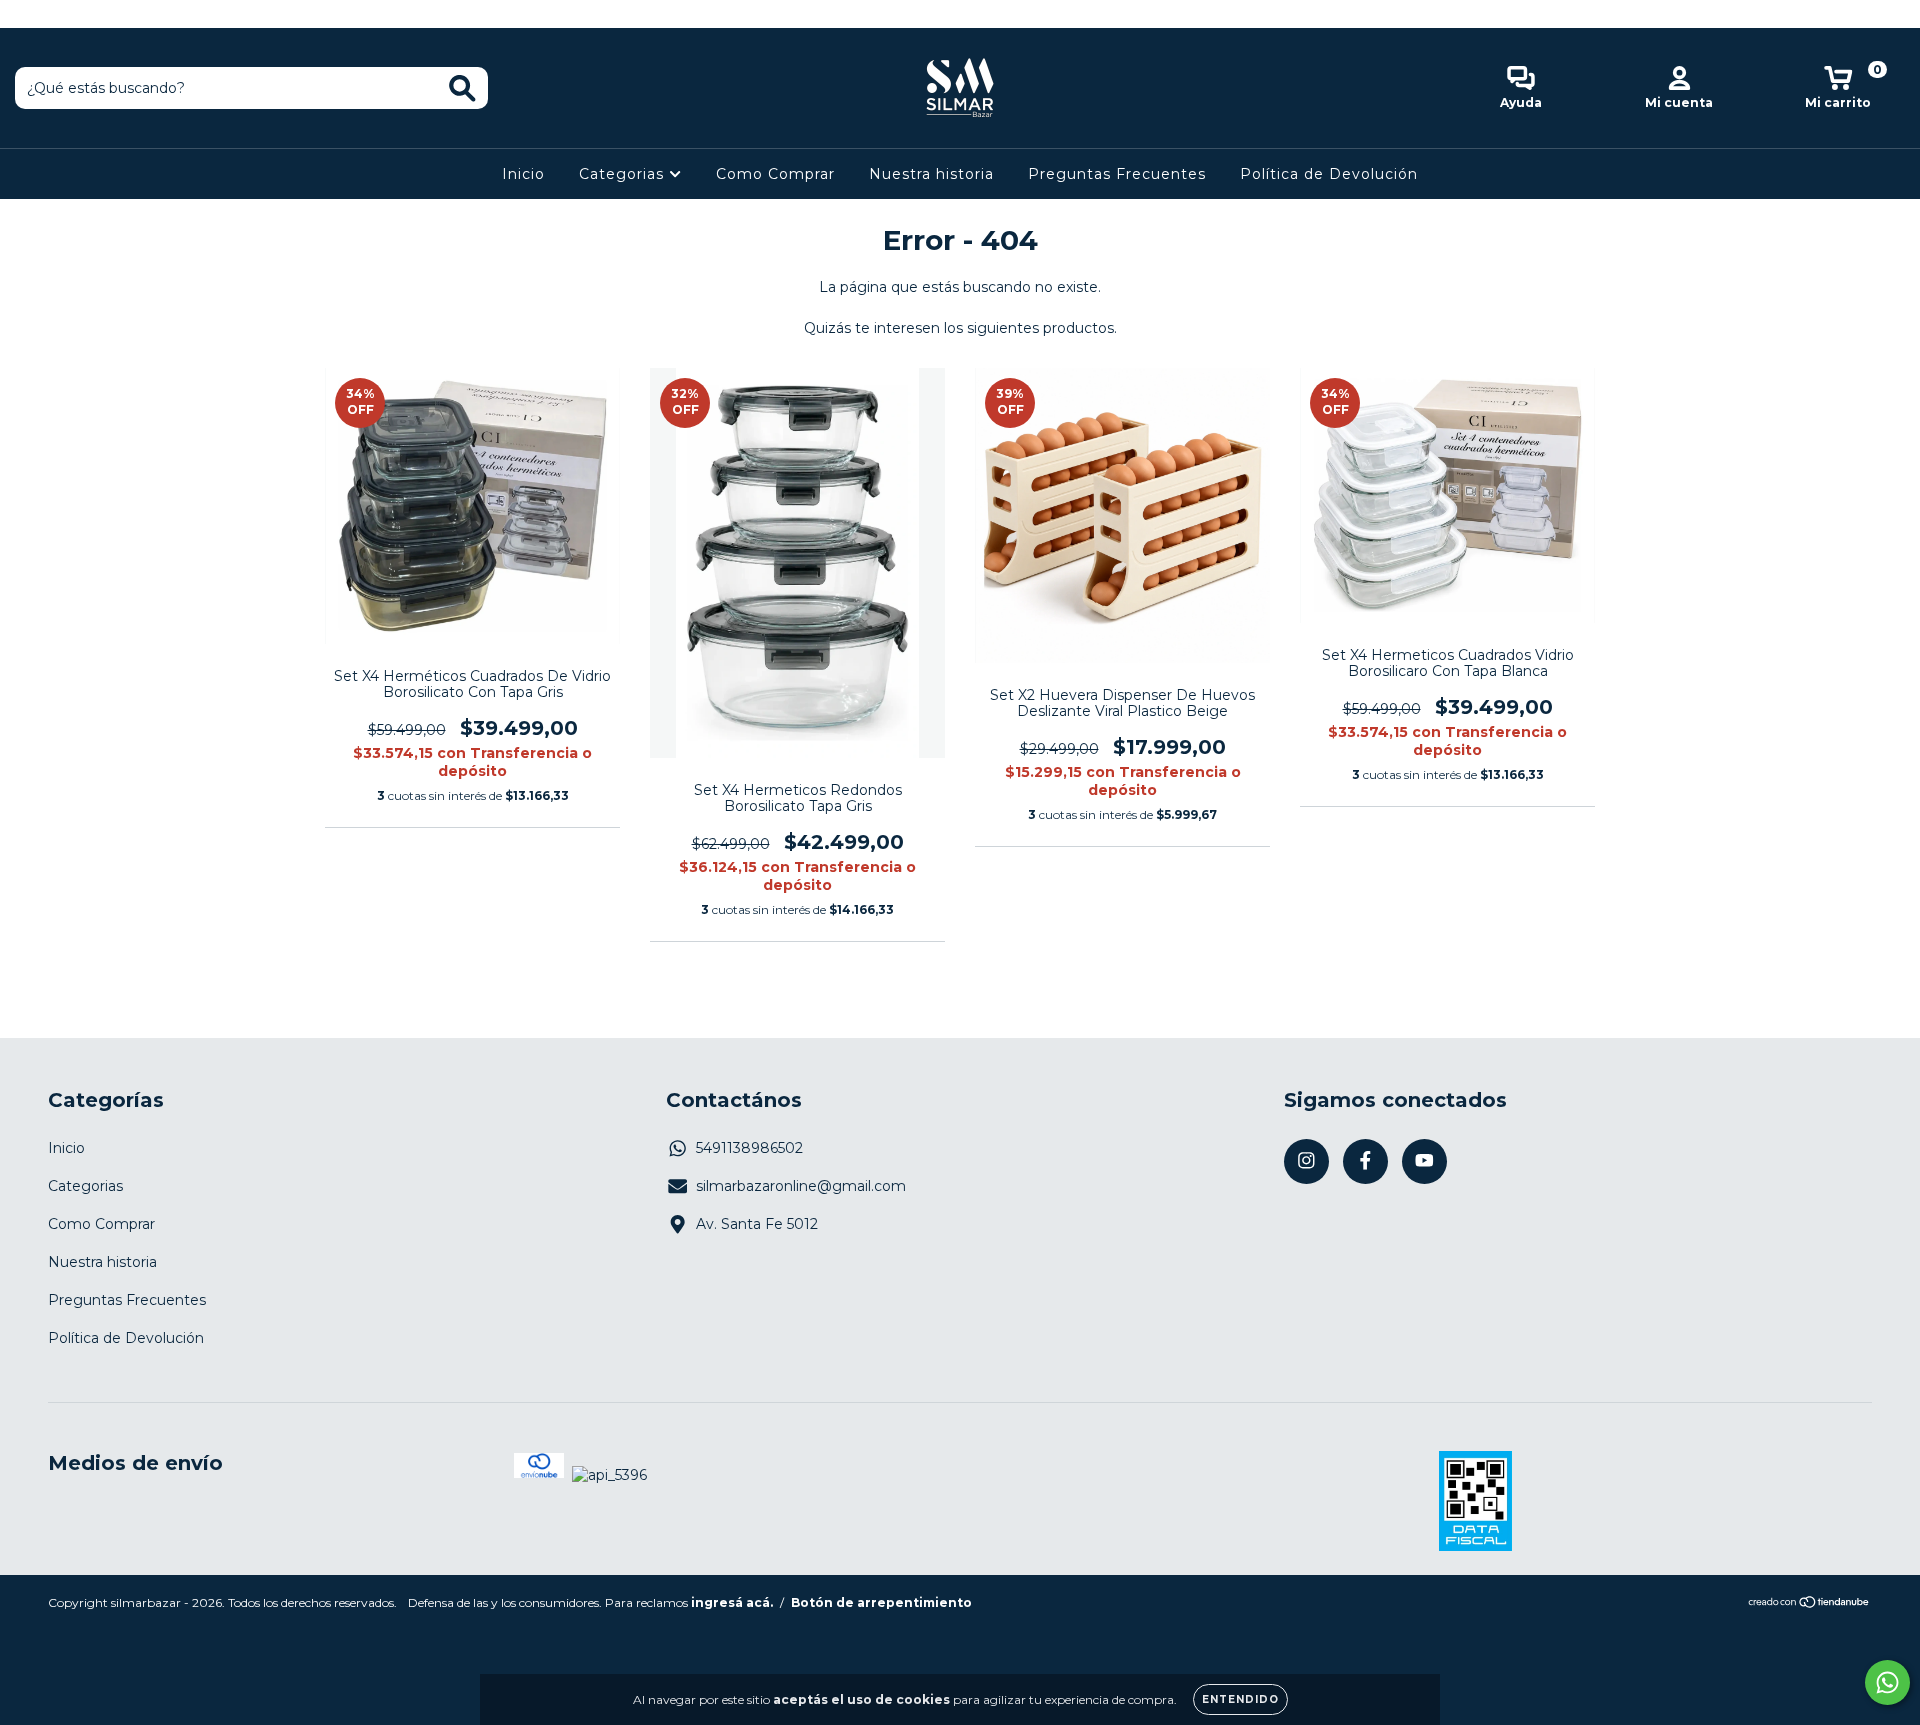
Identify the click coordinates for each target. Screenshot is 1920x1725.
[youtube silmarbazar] (89, 14)
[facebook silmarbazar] (60, 14)
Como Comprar (775, 174)
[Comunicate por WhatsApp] (1887, 1682)
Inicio (523, 174)
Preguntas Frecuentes (1117, 174)
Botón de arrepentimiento (881, 1602)
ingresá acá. (732, 1602)
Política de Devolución (1329, 174)
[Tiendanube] (1809, 1603)
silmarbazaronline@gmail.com (801, 1186)
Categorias (624, 174)
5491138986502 (749, 1148)
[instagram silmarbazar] (30, 14)
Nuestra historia (931, 174)
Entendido (1240, 1699)
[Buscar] (462, 88)
